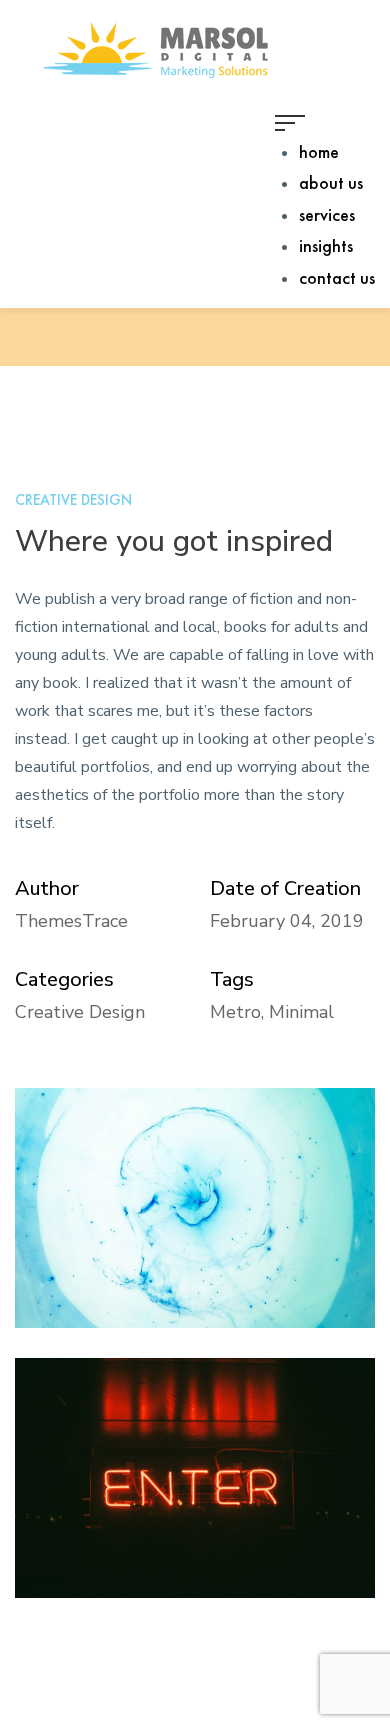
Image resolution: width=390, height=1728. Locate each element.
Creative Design (73, 500)
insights (326, 245)
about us (331, 182)
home (319, 151)
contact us (337, 277)
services (327, 214)
